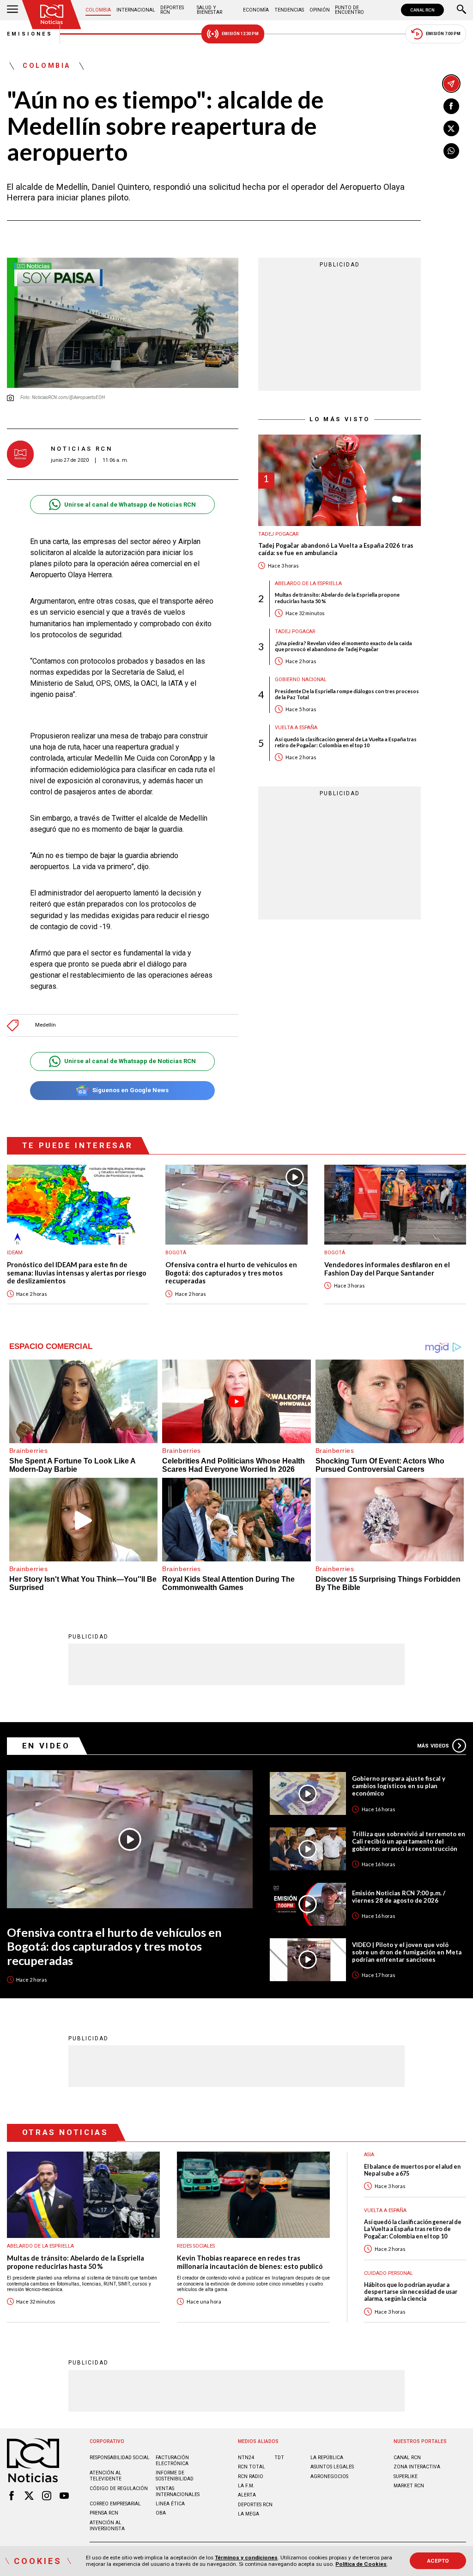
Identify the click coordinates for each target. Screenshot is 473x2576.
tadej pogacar (279, 534)
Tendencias (289, 10)
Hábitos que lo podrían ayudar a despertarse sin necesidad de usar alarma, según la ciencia (411, 2292)
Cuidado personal (388, 2273)
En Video (46, 1746)
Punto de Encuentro (349, 10)
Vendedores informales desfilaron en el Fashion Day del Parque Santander (387, 1269)
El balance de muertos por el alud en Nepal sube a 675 (412, 2170)
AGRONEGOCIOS (329, 2476)
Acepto (438, 2561)
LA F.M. (246, 2486)
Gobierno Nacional (301, 680)
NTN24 (246, 2458)
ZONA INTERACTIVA (417, 2467)
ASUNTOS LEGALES (332, 2467)
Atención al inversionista (107, 2526)
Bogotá (176, 1253)
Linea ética (170, 2504)
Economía (256, 10)
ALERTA (247, 2495)
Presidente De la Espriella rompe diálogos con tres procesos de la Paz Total (347, 694)
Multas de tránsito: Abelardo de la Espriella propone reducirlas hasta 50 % (337, 598)
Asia (369, 2155)
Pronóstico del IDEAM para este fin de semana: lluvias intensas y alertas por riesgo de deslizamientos (77, 1273)
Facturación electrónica (172, 2461)
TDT (279, 2458)
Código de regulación (119, 2488)
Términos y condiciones (246, 2558)
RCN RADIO (251, 2476)
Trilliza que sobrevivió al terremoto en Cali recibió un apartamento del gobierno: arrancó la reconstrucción (409, 1841)
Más (433, 1746)
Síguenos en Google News (130, 1090)
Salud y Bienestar (209, 10)
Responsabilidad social (120, 2458)
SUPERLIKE (406, 2476)
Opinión (320, 10)
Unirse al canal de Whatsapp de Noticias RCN (130, 505)
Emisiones (30, 34)
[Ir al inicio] (52, 15)
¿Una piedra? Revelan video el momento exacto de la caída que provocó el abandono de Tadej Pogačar (343, 646)
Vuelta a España (296, 728)
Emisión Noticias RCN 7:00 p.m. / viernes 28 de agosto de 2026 (399, 1897)
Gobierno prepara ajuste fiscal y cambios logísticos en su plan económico (399, 1786)
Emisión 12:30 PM (240, 34)
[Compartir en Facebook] (451, 106)
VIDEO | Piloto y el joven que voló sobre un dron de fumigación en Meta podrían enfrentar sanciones (407, 1952)
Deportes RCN (172, 10)
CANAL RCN (422, 10)
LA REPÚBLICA (327, 2458)
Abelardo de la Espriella (308, 584)
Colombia (98, 10)
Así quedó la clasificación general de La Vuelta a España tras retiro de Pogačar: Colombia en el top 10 (346, 742)
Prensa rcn (104, 2513)
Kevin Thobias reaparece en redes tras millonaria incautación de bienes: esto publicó (250, 2262)
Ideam (15, 1253)
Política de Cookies (361, 2564)
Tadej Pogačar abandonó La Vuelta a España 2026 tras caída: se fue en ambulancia (336, 549)
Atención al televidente (106, 2476)
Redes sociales (196, 2246)
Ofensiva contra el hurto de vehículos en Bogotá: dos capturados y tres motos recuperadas (231, 1273)
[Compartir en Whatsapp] (451, 151)
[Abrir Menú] (12, 10)
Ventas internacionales (178, 2491)
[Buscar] (461, 10)
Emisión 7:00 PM (443, 34)
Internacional (136, 10)
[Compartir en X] (451, 128)
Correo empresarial (115, 2504)
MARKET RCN (409, 2486)
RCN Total (252, 2467)
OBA (161, 2513)
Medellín (45, 1025)
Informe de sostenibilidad (175, 2476)
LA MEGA (249, 2514)
